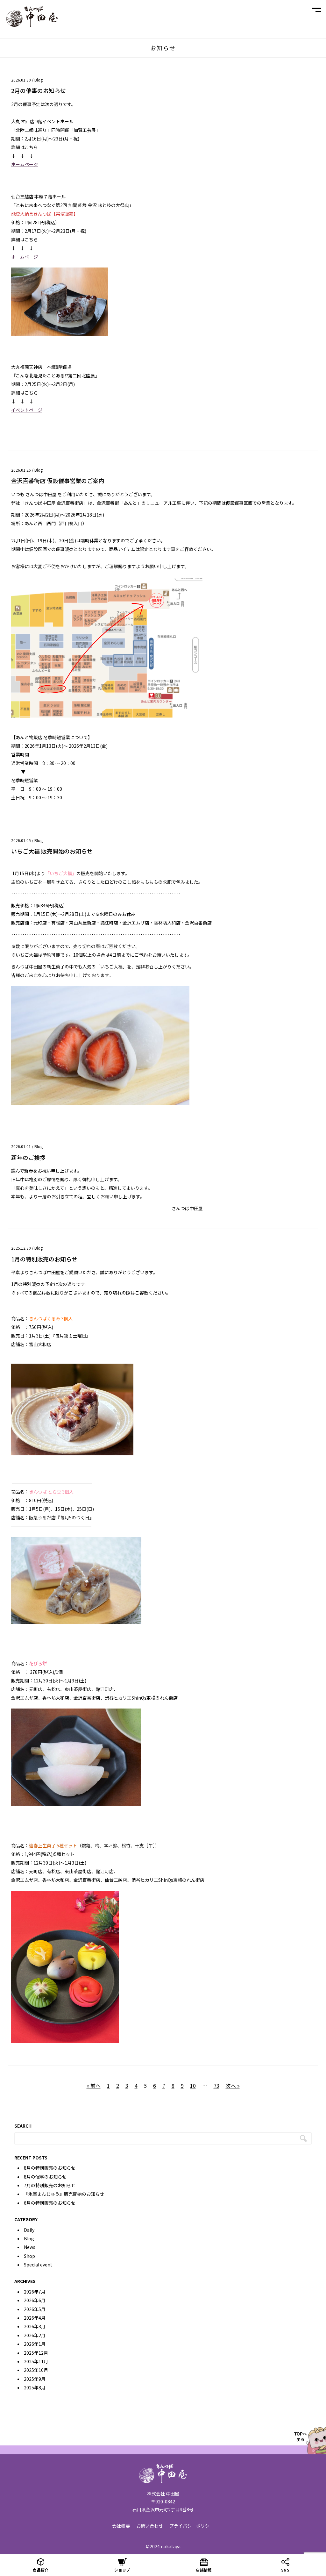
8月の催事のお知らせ (45, 2177)
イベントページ (27, 410)
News (30, 2247)
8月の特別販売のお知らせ (50, 2168)
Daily (29, 2230)
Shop (29, 2256)
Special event (38, 2265)
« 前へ (94, 2086)
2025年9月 (35, 2379)
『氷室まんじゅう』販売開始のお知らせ (64, 2194)
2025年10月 (36, 2370)
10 (193, 2086)
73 (216, 2086)
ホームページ (25, 164)
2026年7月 (35, 2292)
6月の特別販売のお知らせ (50, 2203)
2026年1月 (35, 2344)
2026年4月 (35, 2318)
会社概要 (121, 2526)
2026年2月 (35, 2335)
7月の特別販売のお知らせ (50, 2185)
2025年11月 (36, 2361)
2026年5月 (35, 2309)
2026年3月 (35, 2326)
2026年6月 (35, 2300)
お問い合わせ (150, 2526)
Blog (39, 80)
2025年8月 (35, 2387)
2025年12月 (36, 2353)
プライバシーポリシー (192, 2526)
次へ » (233, 2086)
